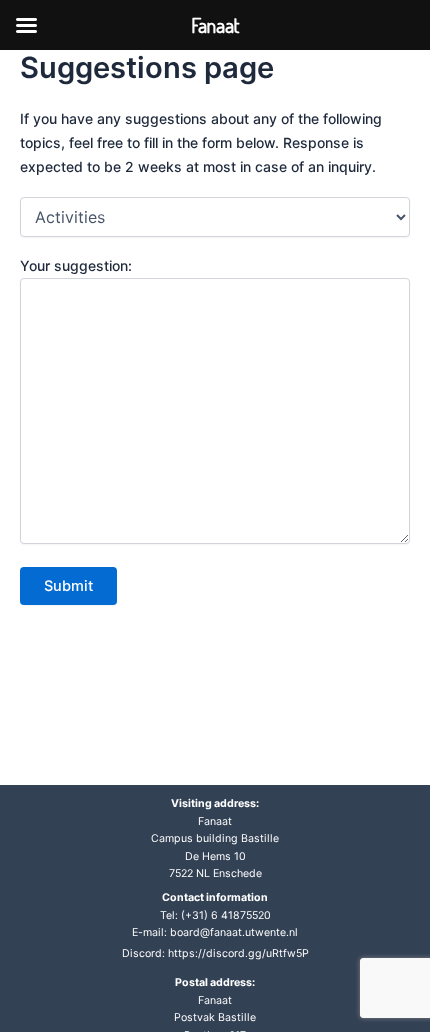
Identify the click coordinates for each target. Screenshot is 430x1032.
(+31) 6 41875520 (226, 915)
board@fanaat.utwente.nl (234, 932)
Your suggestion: (76, 265)
